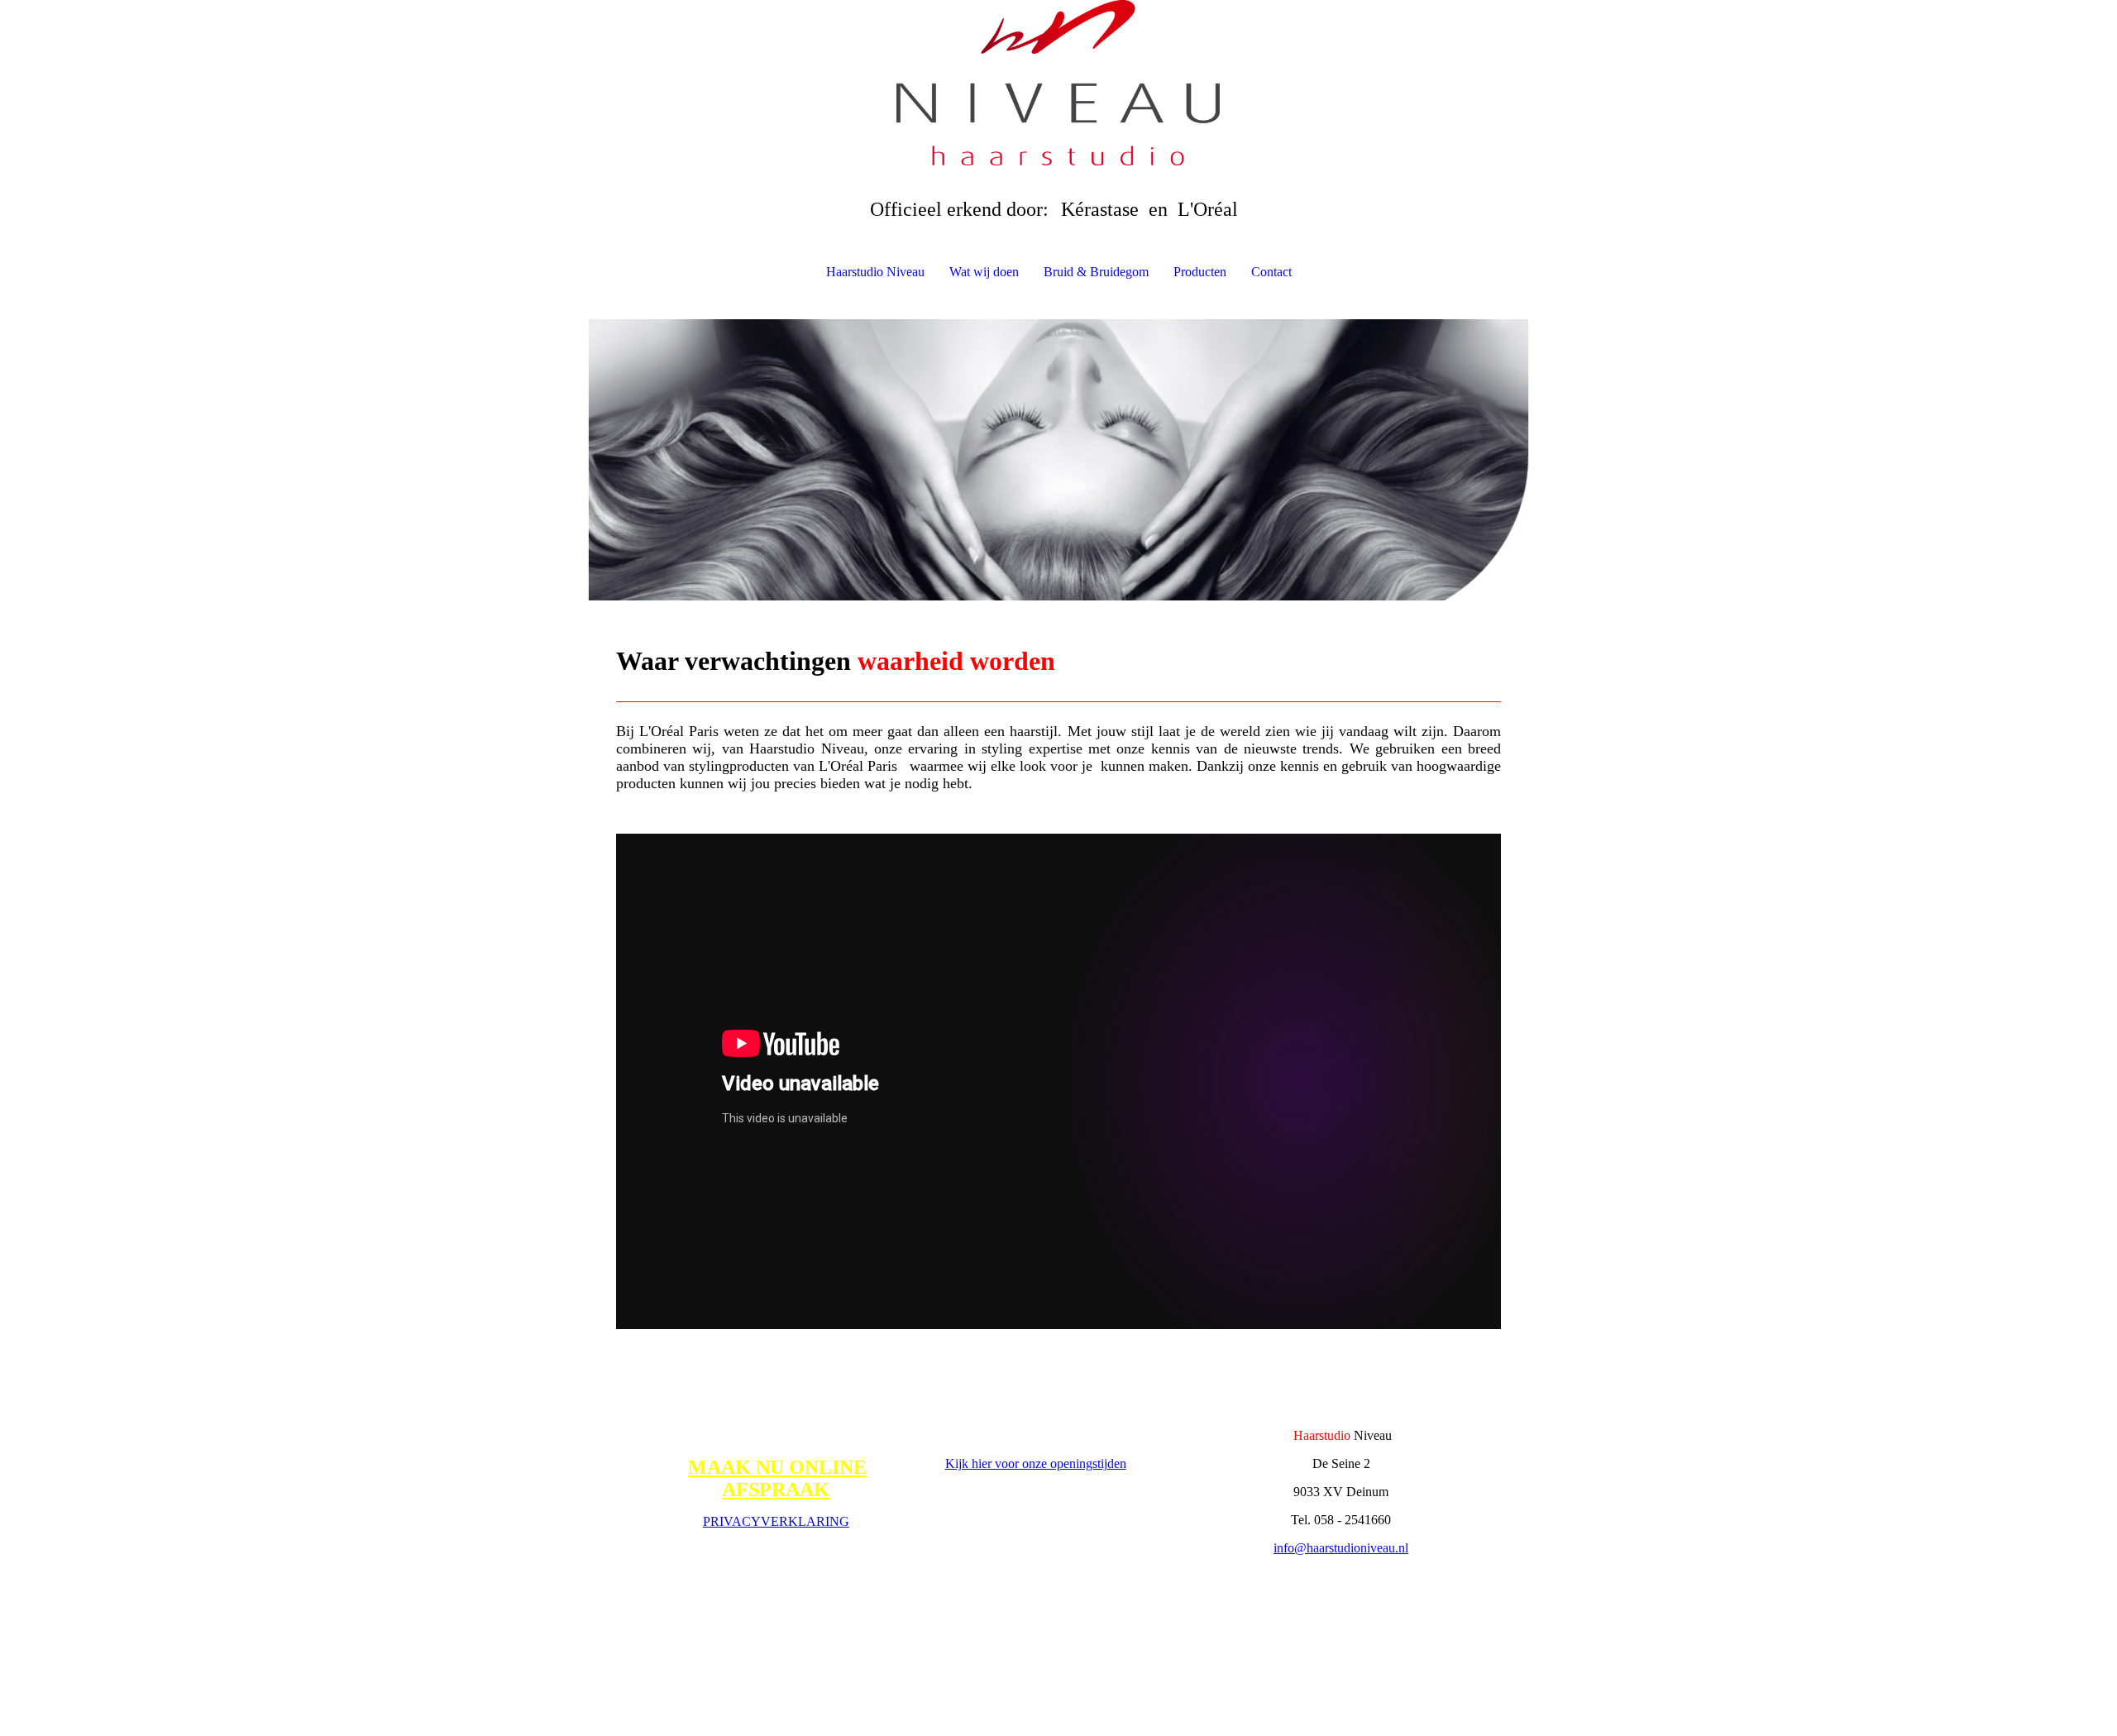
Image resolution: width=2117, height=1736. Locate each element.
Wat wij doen (984, 272)
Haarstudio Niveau (875, 272)
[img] (1058, 83)
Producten (1200, 272)
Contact (1271, 272)
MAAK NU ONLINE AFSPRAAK (777, 1478)
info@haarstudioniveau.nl (1341, 1548)
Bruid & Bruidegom (1096, 272)
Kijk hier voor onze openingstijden (1036, 1463)
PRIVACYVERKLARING (776, 1521)
